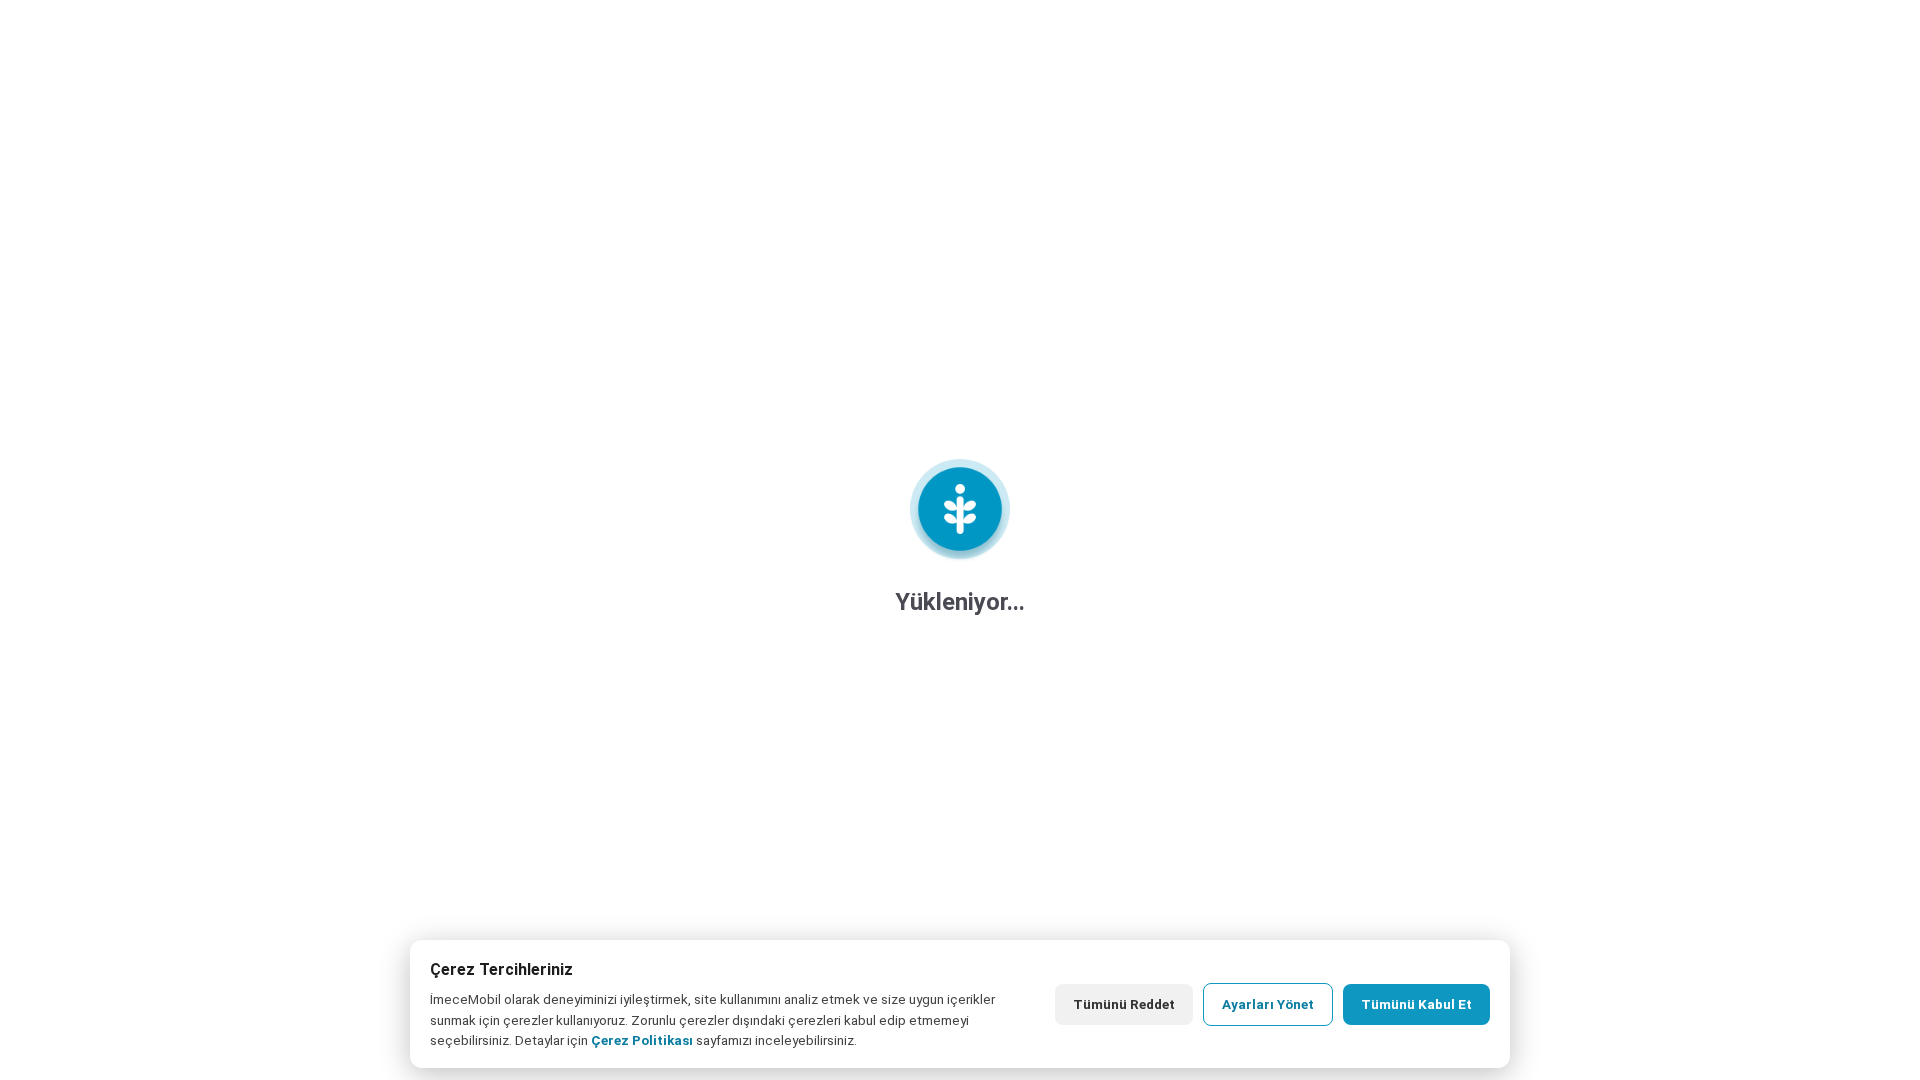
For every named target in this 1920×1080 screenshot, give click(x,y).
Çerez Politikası (642, 1040)
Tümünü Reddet (1124, 1004)
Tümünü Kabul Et (1416, 1004)
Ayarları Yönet (1268, 1004)
